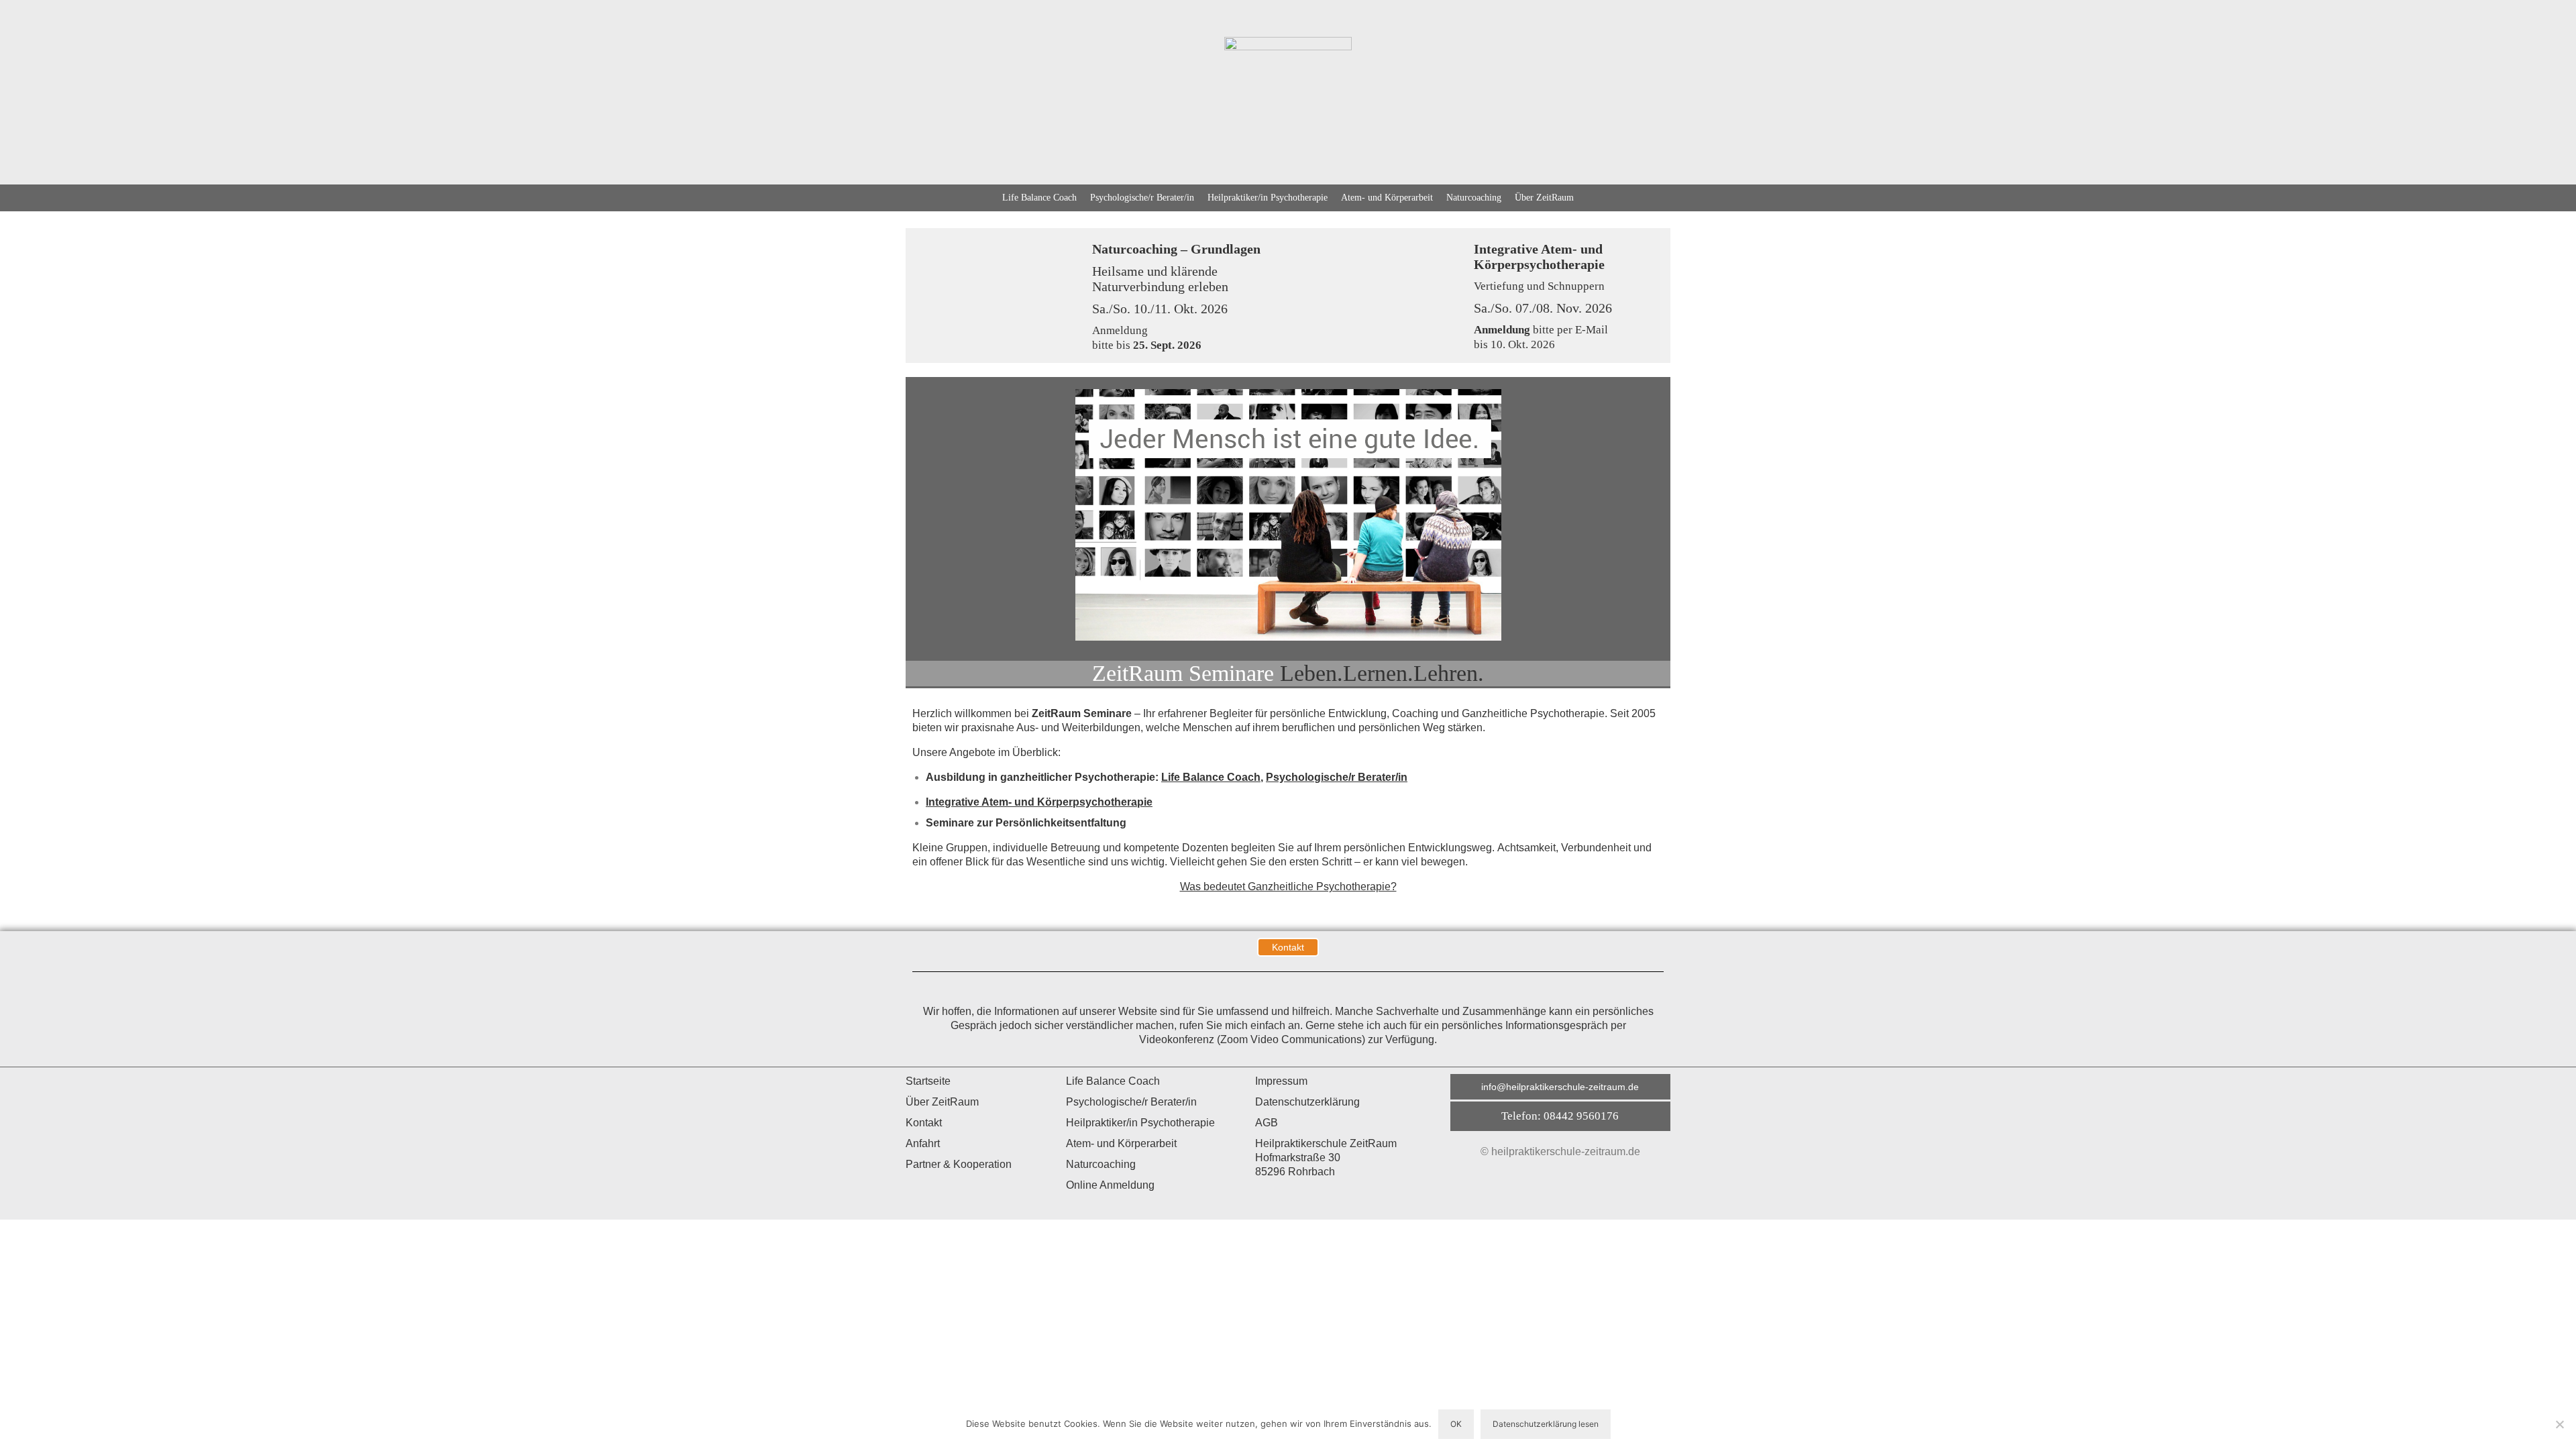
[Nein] (2559, 1424)
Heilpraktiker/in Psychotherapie (1268, 198)
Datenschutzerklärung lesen (1546, 1424)
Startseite (928, 1081)
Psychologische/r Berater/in (1142, 198)
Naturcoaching (1474, 198)
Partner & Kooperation (959, 1164)
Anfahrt (923, 1143)
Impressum (1281, 1081)
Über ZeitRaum (1544, 198)
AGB (1267, 1123)
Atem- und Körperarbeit (1387, 198)
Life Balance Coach (1039, 198)
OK (1456, 1424)
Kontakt (924, 1123)
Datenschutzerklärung (1307, 1102)
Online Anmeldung (1110, 1185)
